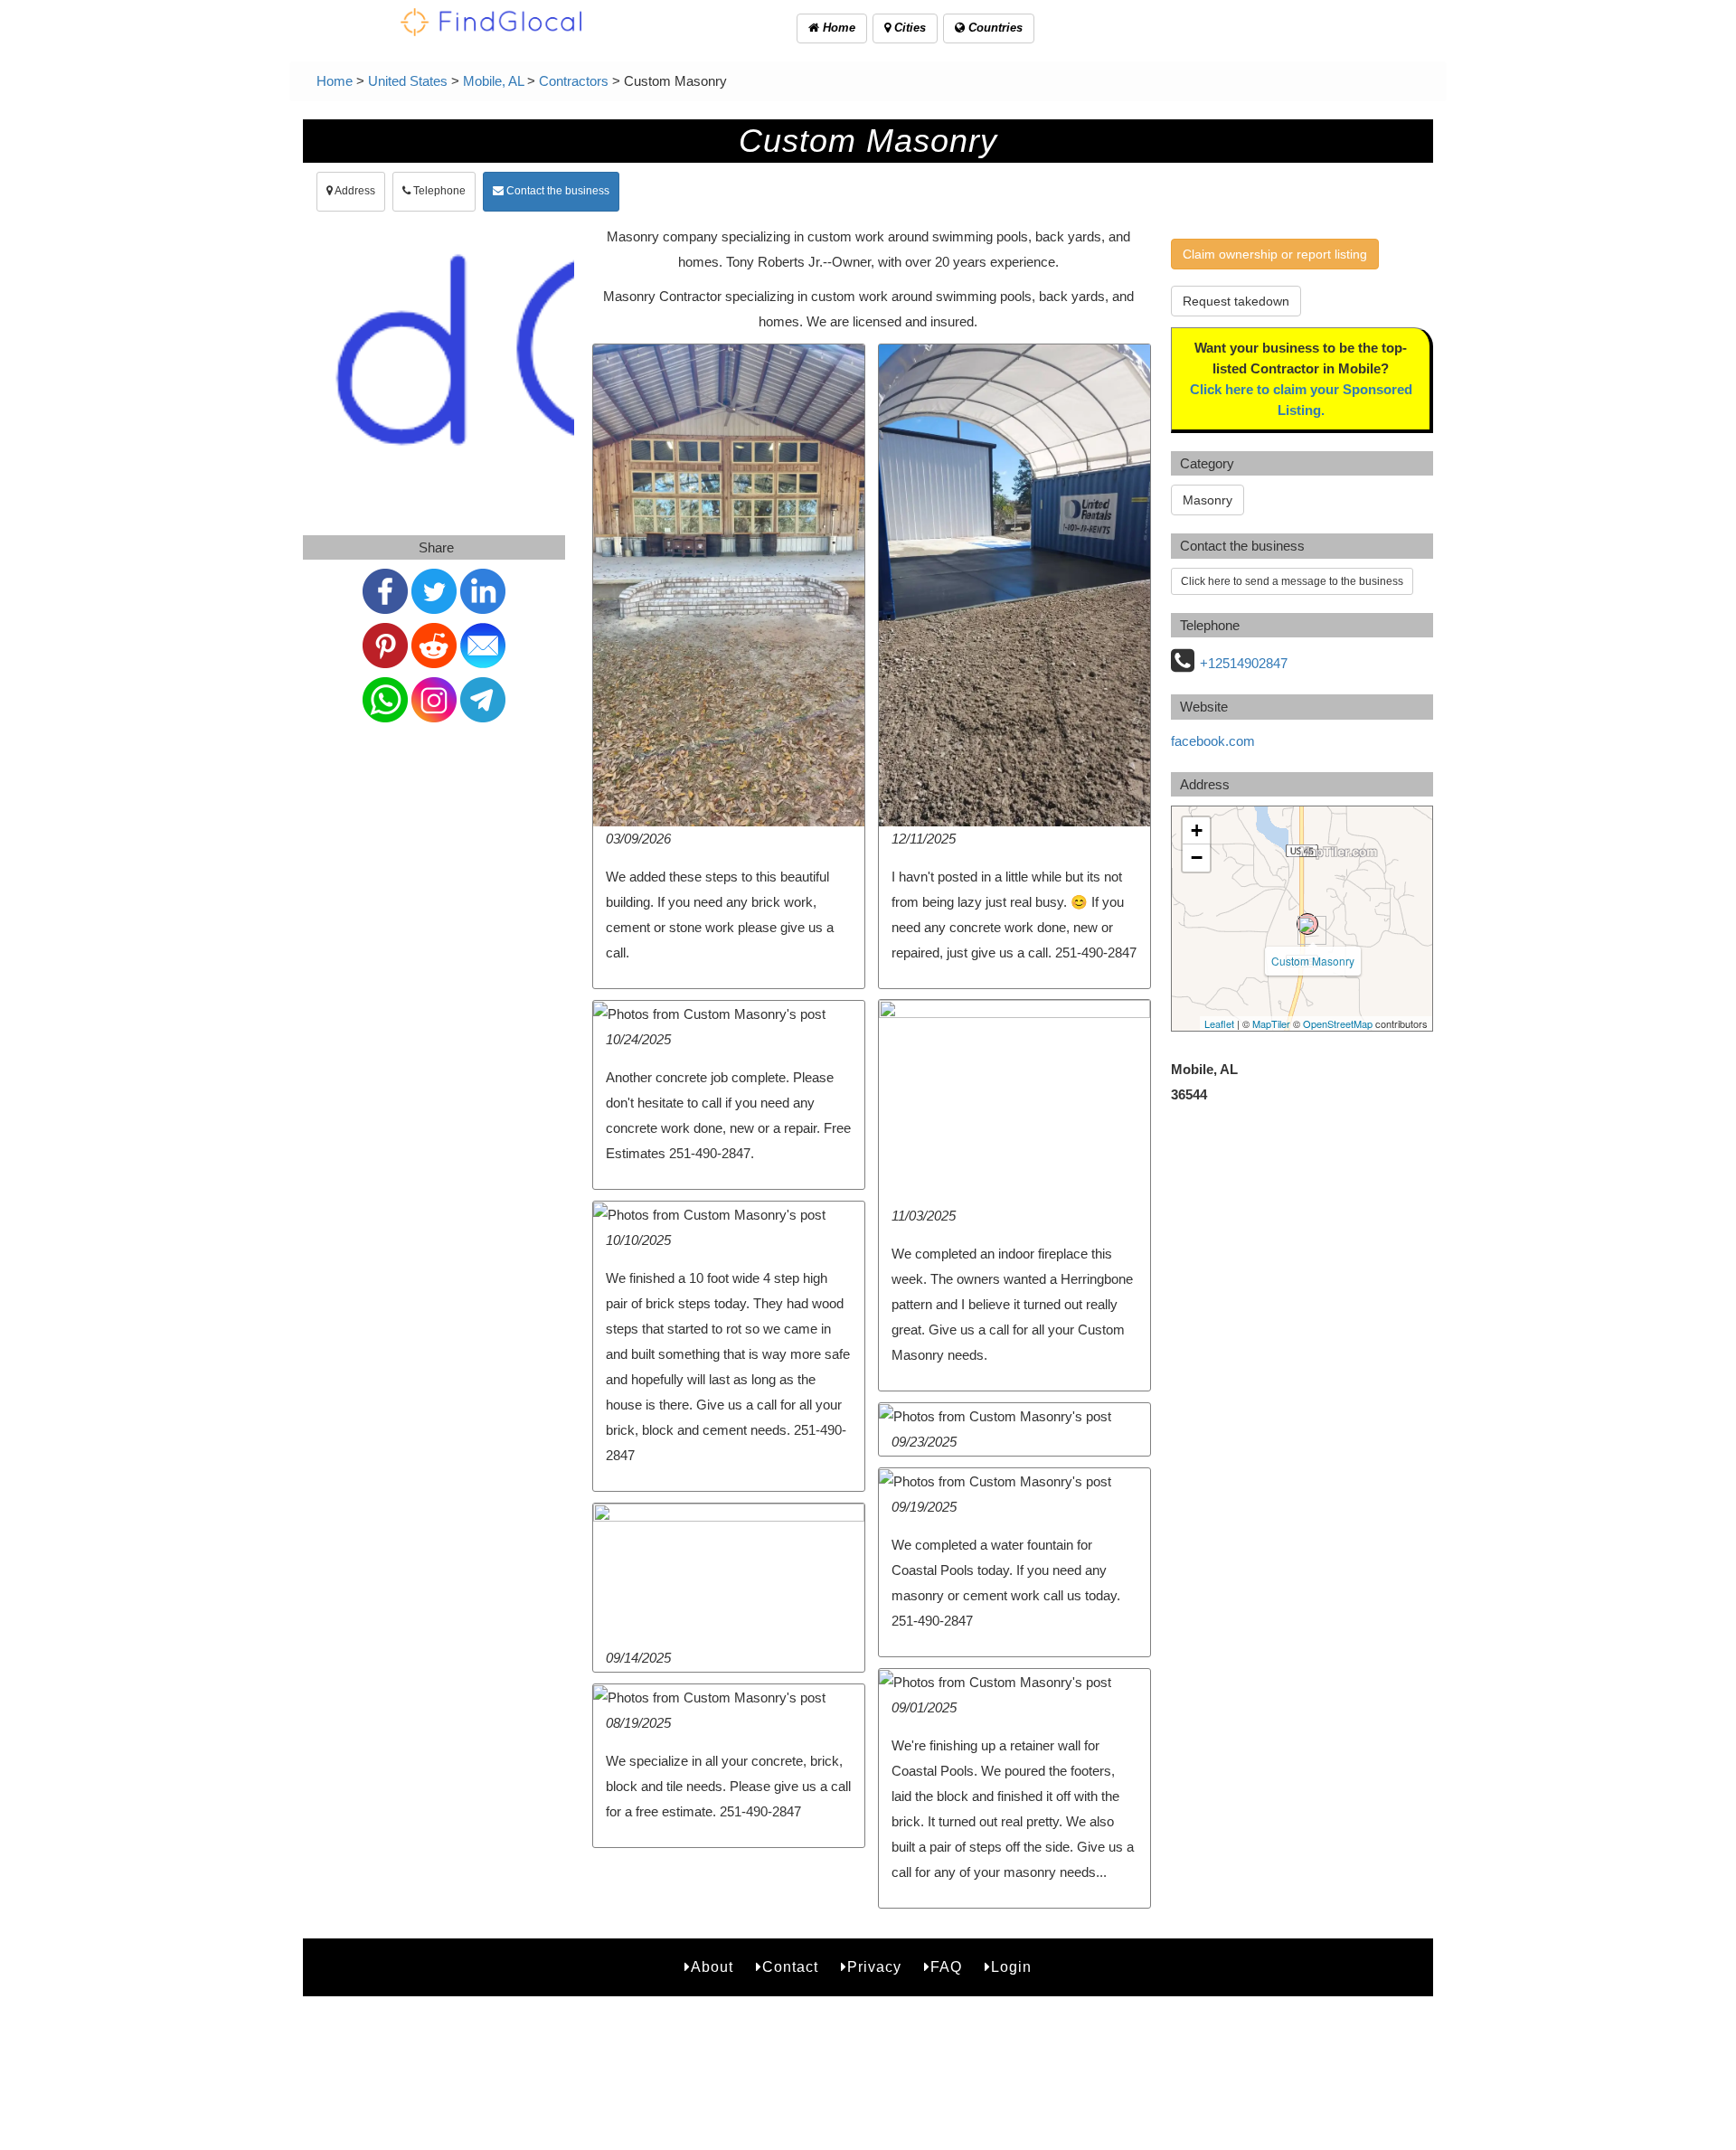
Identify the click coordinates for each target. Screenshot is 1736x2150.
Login (1011, 1967)
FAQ (946, 1967)
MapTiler (1271, 1023)
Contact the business (557, 191)
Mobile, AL (493, 81)
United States (408, 81)
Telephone (438, 191)
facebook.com (1213, 741)
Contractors (574, 81)
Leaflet (1219, 1023)
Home (837, 28)
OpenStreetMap (1338, 1023)
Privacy (874, 1967)
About (712, 1967)
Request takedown (1236, 301)
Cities (908, 28)
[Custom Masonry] (1307, 924)
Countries (994, 28)
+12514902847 (1244, 663)
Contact (790, 1967)
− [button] (1197, 858)
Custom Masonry (1313, 961)
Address (354, 191)
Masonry (1208, 500)
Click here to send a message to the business (1292, 581)
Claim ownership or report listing (1275, 254)
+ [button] (1197, 830)
